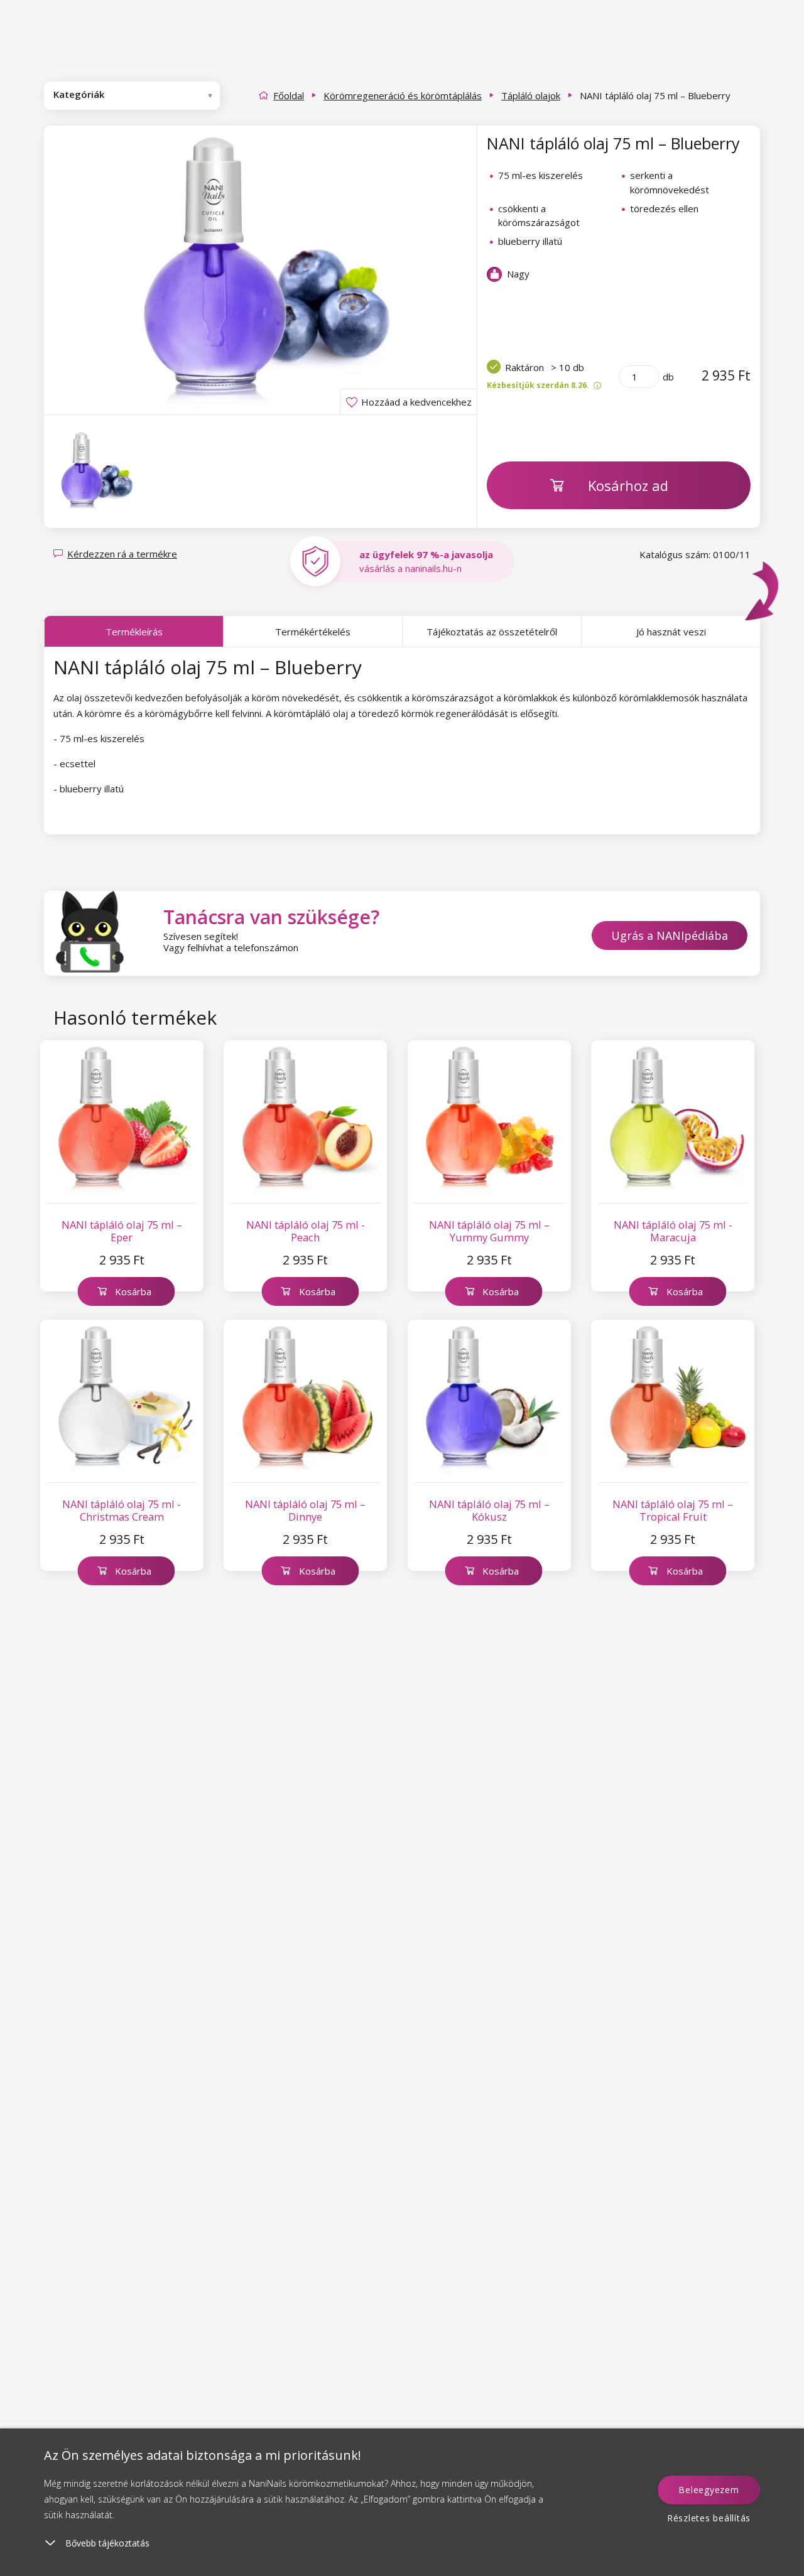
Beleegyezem (709, 2490)
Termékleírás (134, 632)
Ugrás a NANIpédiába (670, 935)
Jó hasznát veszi (671, 632)
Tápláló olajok (531, 95)
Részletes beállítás (709, 2518)
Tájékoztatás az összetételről (492, 632)
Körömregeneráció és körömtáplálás (403, 95)
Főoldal (289, 95)
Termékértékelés (313, 632)
